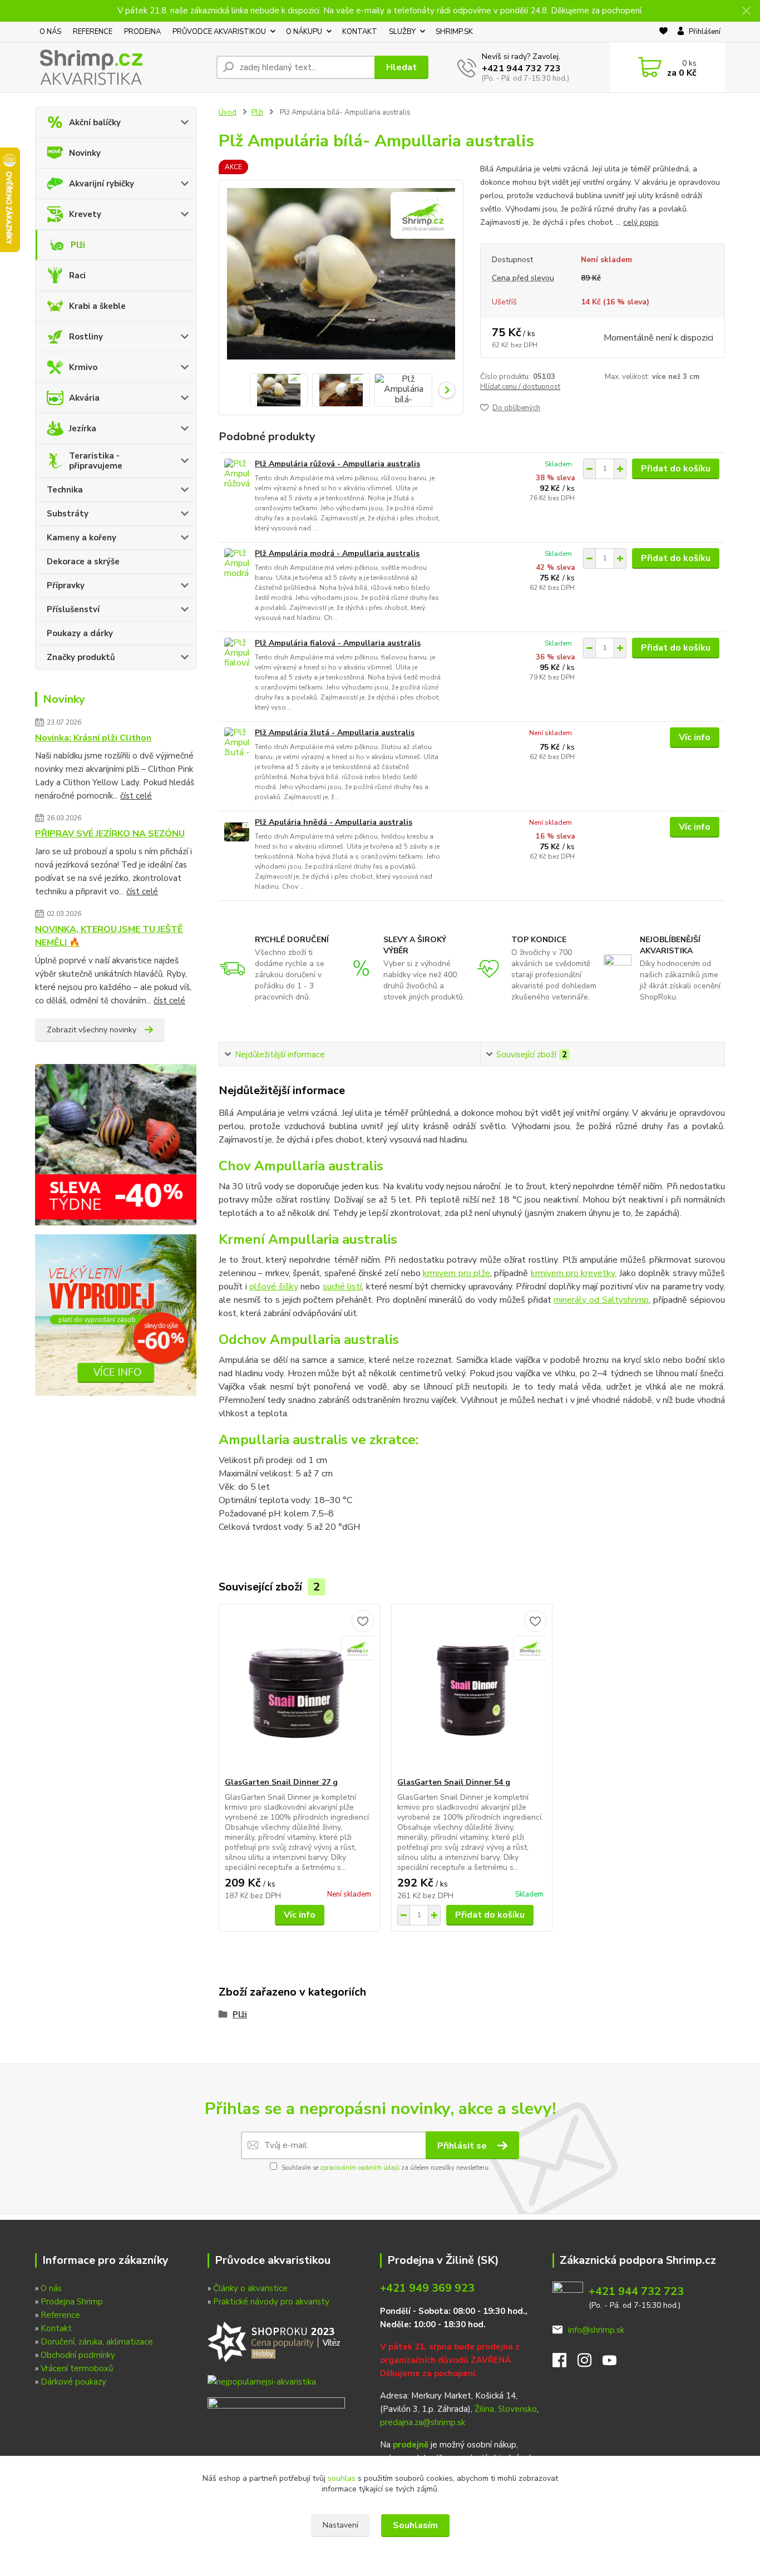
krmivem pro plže (457, 1273)
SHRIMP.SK (454, 32)
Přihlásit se (463, 2146)
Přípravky (66, 585)
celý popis (641, 222)
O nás (51, 2288)
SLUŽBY (402, 32)
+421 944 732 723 (521, 68)
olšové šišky (274, 1287)
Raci (77, 275)
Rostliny (86, 337)
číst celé (136, 796)
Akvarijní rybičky (102, 184)
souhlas (342, 2478)
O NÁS (50, 32)
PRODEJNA (142, 32)
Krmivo (83, 367)
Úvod (228, 112)
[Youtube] (615, 2363)
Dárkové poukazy (73, 2382)
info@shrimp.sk (596, 2330)
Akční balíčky (95, 122)
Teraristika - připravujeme (96, 461)
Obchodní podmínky (78, 2355)
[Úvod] (121, 67)
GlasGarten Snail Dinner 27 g (281, 1782)
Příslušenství (73, 609)
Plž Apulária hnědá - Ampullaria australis (334, 822)
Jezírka (83, 428)
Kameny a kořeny (82, 538)
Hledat (401, 67)
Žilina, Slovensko (506, 2409)
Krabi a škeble (97, 306)
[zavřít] (746, 11)
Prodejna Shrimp (72, 2302)
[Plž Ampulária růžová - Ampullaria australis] (237, 474)
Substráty (68, 514)
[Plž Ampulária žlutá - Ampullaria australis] (237, 743)
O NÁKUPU (304, 32)
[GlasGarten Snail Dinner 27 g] (299, 1691)
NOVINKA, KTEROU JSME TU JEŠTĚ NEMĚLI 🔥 (109, 936)
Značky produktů (81, 657)
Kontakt (56, 2328)
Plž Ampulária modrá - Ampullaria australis (337, 553)
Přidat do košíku (676, 469)
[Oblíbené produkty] (663, 32)
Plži (78, 245)
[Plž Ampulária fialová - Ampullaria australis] (237, 653)
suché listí (342, 1287)
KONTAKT (360, 32)
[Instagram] (590, 2363)
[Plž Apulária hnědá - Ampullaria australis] (237, 832)
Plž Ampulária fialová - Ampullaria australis (338, 643)
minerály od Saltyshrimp (601, 1300)
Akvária (84, 398)
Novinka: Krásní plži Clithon (93, 738)
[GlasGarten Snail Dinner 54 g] (472, 1691)
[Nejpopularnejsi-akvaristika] (276, 2341)
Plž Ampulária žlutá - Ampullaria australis (335, 733)
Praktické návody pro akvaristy (271, 2302)
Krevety (85, 214)
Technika (65, 490)
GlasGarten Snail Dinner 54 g (454, 1782)
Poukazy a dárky (80, 633)
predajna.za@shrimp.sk (423, 2422)
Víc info (695, 737)
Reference (60, 2315)
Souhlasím (415, 2525)
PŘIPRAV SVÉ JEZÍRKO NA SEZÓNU (110, 834)
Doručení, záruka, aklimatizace (97, 2342)
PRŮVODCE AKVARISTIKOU (219, 32)
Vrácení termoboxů (77, 2368)
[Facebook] (565, 2363)
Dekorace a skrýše (83, 562)
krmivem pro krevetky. (574, 1273)
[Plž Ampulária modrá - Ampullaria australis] (237, 563)
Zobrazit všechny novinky (92, 1030)
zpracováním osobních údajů (360, 2168)
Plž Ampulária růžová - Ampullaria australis (337, 464)
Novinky (85, 153)
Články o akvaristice (250, 2288)
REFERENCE (93, 32)
